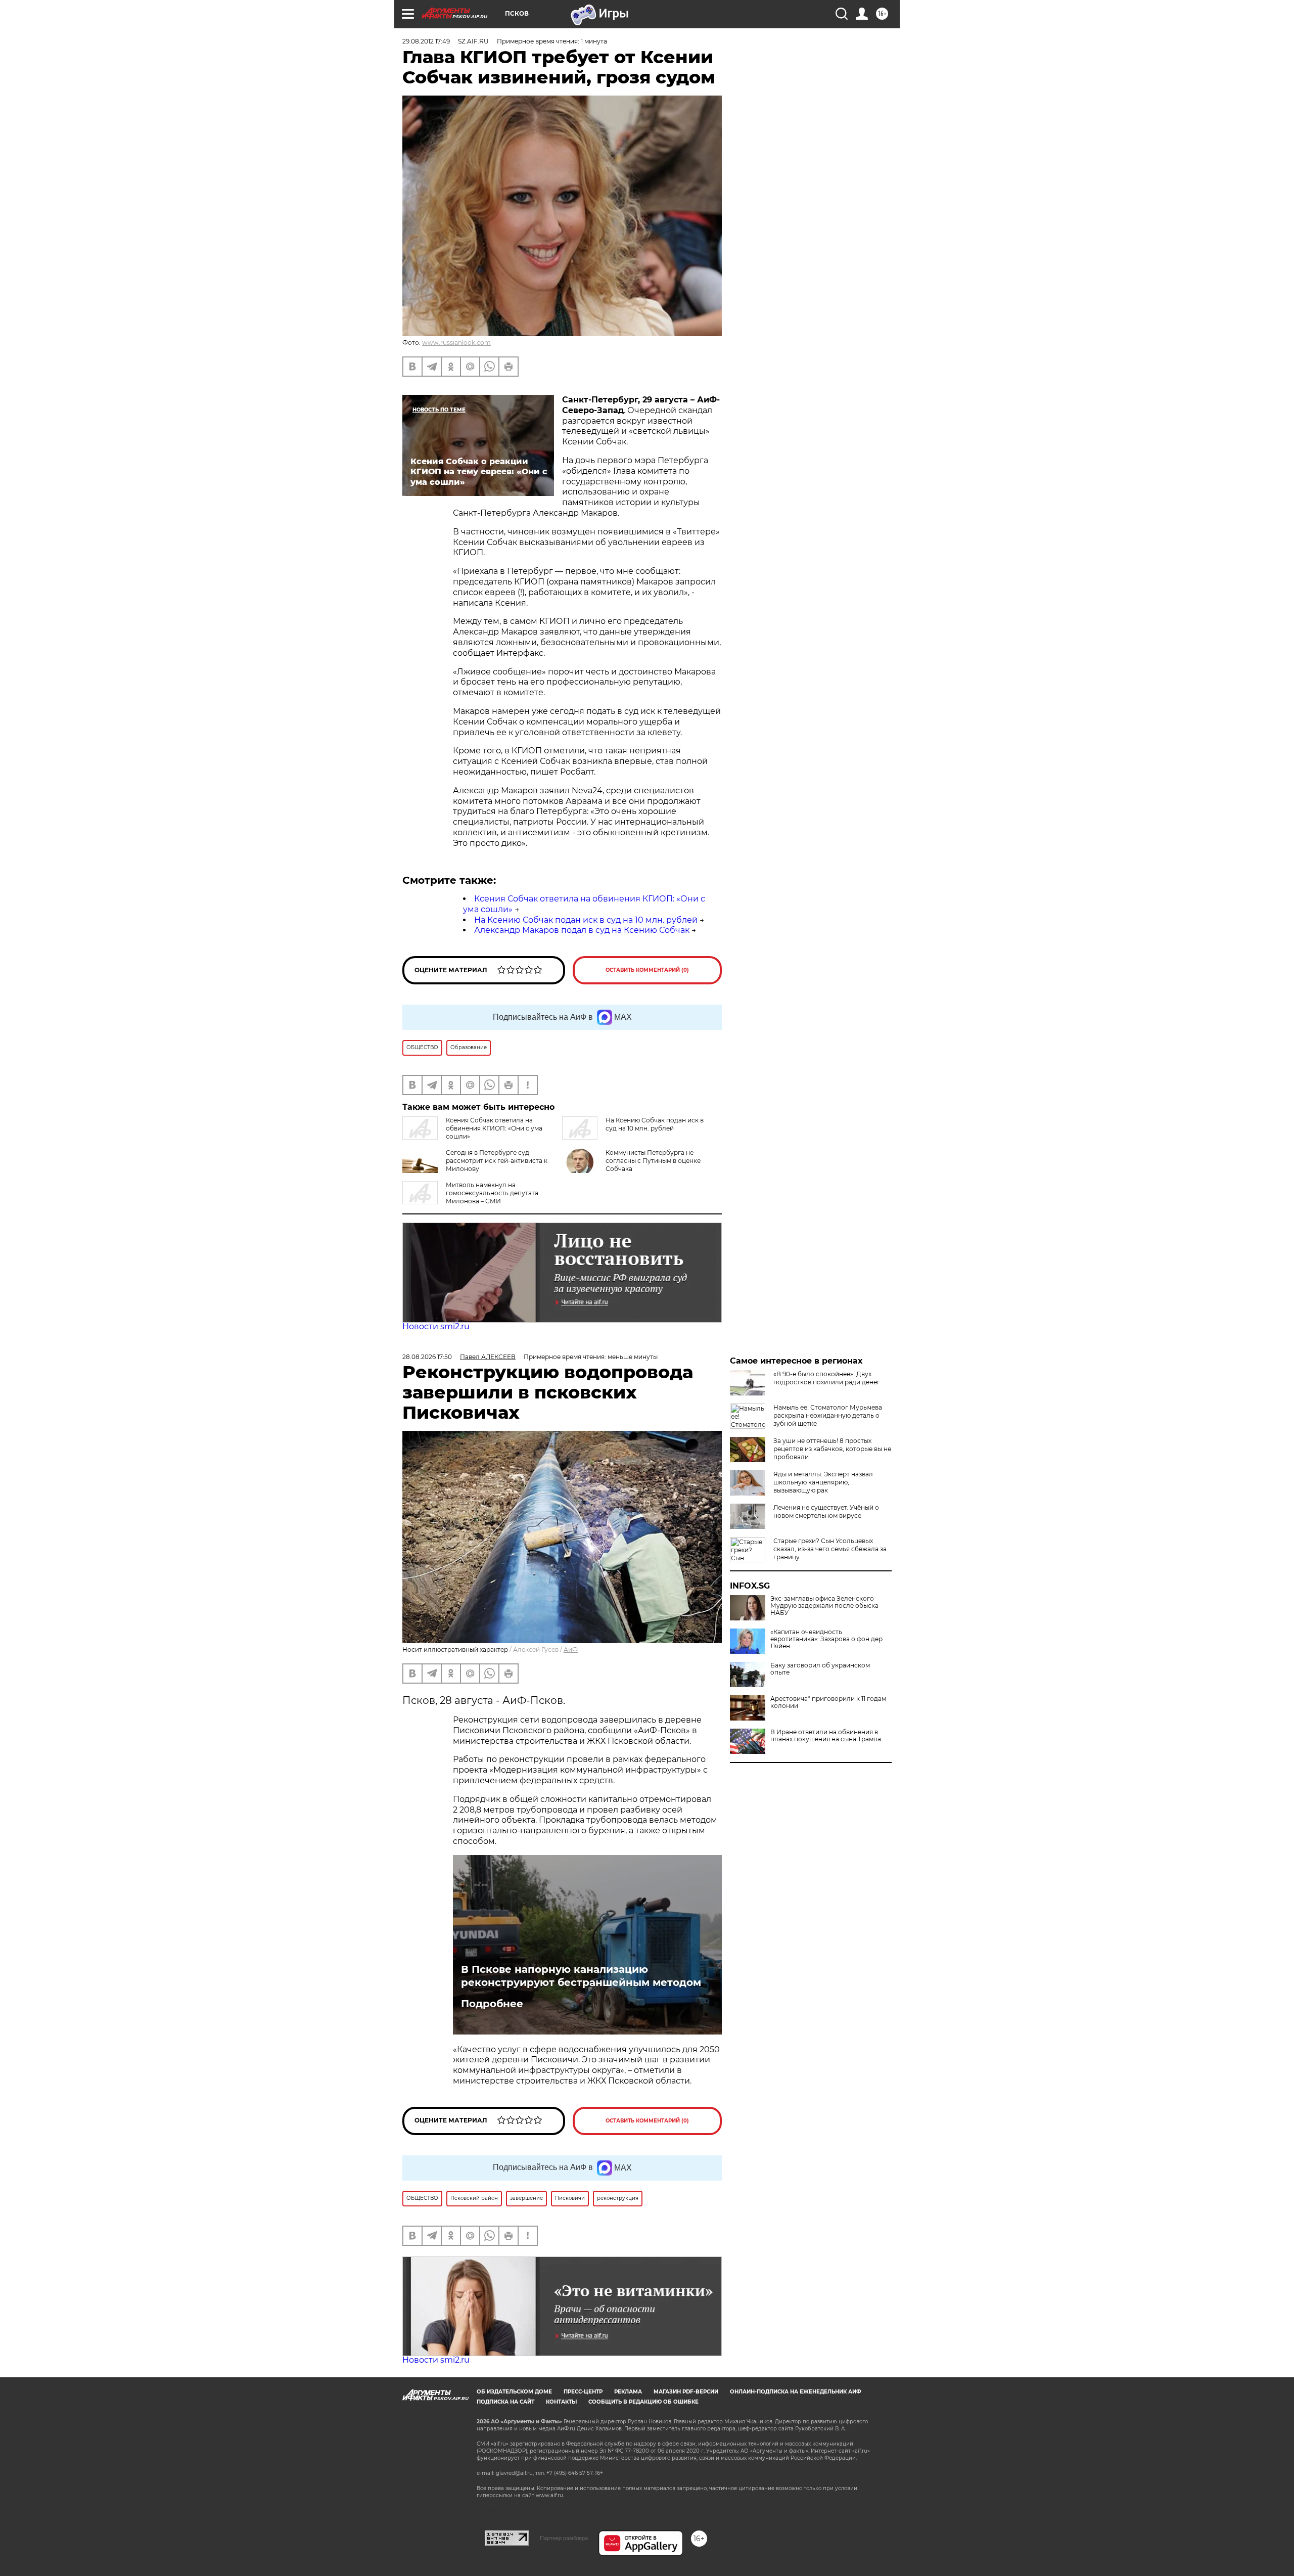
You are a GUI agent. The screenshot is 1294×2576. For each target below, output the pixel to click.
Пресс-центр (583, 2392)
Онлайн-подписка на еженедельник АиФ (796, 2392)
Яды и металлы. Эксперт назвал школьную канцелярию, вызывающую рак (823, 1482)
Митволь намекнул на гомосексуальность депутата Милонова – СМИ (492, 1193)
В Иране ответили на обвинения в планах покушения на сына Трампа (826, 1736)
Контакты (561, 2402)
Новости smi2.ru (436, 1326)
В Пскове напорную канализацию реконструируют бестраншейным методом (581, 1976)
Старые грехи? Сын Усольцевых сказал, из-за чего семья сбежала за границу (830, 1549)
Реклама (628, 2392)
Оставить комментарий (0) (647, 970)
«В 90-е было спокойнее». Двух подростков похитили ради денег (827, 1378)
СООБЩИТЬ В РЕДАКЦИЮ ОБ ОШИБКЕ (643, 2402)
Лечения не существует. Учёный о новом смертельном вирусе (826, 1511)
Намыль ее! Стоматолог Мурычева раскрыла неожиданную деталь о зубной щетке (828, 1415)
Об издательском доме (514, 2392)
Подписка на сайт (505, 2402)
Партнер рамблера (564, 2538)
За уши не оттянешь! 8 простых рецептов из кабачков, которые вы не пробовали (832, 1449)
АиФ (571, 1649)
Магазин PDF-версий (686, 2392)
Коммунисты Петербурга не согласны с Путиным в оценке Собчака (653, 1161)
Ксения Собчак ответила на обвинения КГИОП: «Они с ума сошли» (494, 1128)
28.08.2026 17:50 (427, 1357)
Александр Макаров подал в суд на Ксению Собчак (582, 930)
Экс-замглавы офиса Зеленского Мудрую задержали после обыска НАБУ (824, 1606)
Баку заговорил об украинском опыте (820, 1669)
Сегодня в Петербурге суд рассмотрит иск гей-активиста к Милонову (497, 1161)
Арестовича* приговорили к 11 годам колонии (828, 1702)
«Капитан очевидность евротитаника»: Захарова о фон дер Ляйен (826, 1639)
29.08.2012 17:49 (426, 41)
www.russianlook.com (456, 343)
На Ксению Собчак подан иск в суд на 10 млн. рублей (586, 920)
